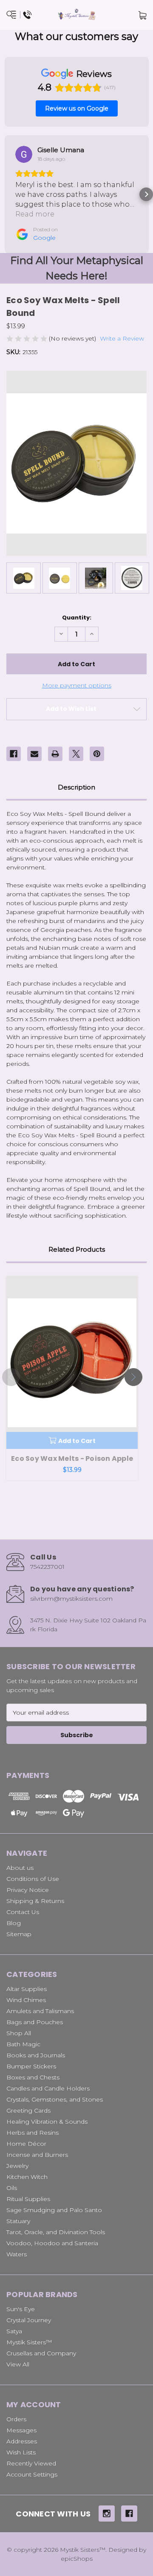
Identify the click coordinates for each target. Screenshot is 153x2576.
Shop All (19, 2033)
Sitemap (19, 1934)
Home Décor (26, 2144)
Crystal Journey (29, 2320)
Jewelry (17, 2166)
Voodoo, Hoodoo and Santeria (52, 2243)
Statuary (18, 2221)
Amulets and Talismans (40, 2011)
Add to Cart (77, 1441)
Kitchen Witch (27, 2177)
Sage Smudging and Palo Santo (54, 2210)
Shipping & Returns (35, 1901)
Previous (11, 1377)
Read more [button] (35, 214)
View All (18, 2364)
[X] (76, 754)
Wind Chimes (26, 2000)
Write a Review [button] (122, 338)
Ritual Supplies (28, 2199)
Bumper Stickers (31, 2066)
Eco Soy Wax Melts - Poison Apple (72, 1458)
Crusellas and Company (41, 2353)
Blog (14, 1923)
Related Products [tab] (77, 1249)
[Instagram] (107, 2514)
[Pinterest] (97, 754)
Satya (14, 2331)
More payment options (77, 685)
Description (76, 787)
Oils (12, 2188)
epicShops (77, 2559)
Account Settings (32, 2474)
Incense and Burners (37, 2155)
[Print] (55, 754)
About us (20, 1868)
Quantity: (77, 618)
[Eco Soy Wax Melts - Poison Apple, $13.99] (72, 1362)
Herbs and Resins (33, 2133)
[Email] (34, 754)
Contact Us (23, 1912)
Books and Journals (36, 2055)
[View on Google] (24, 154)
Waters (17, 2254)
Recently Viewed (31, 2463)
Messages (21, 2430)
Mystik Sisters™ (29, 2342)
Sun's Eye (21, 2309)
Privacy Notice (28, 1890)
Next (133, 1377)
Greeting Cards (28, 2110)
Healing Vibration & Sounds (47, 2122)
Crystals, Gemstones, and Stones (55, 2099)
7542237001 (47, 1567)
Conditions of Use (33, 1879)
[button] (7, 194)
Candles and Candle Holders (48, 2088)
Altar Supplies (27, 1989)
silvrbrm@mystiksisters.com (71, 1599)
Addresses (22, 2441)
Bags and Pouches (35, 2022)
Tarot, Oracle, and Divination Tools (56, 2232)
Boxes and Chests (33, 2077)
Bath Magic (23, 2044)
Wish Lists (21, 2452)
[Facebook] (14, 754)
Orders (16, 2419)
